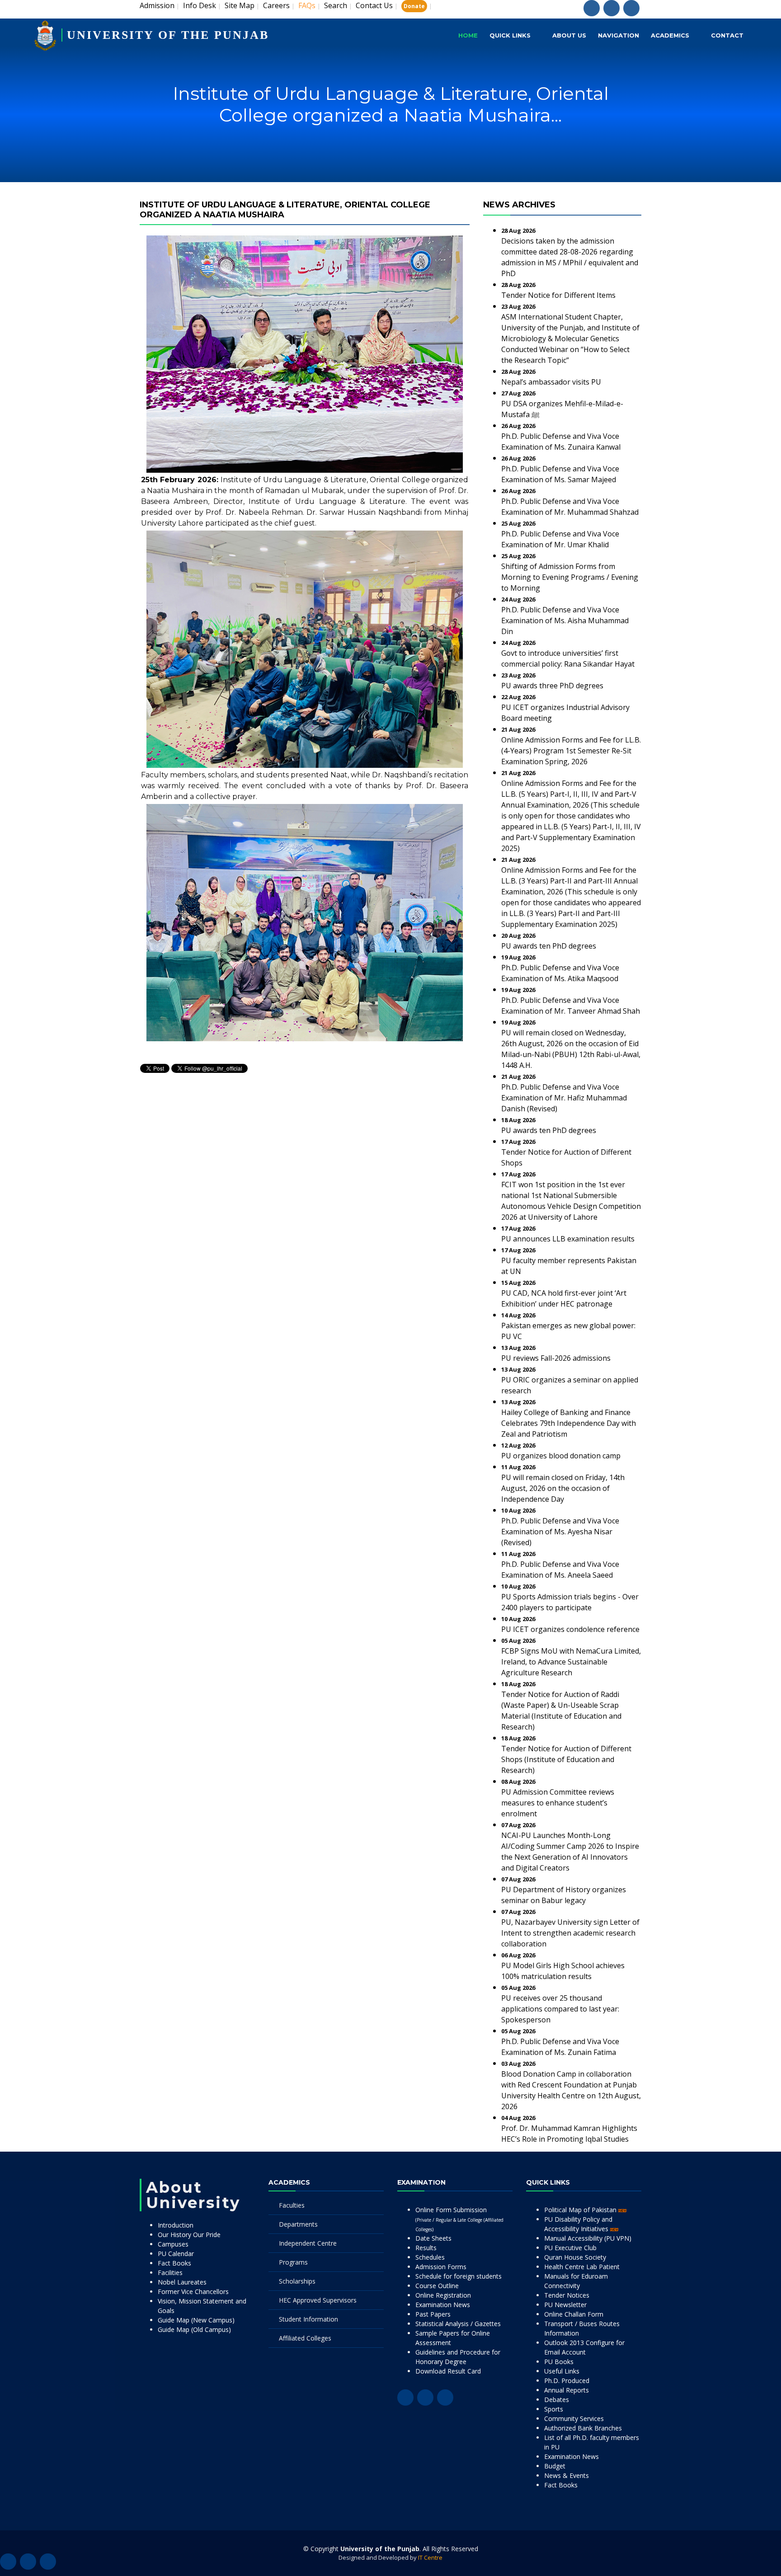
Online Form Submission (459, 2219)
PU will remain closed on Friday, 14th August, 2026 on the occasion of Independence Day (563, 1488)
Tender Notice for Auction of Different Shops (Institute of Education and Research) (566, 1759)
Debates (557, 2400)
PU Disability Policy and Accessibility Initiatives (578, 2224)
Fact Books (174, 2263)
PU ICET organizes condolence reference (570, 1629)
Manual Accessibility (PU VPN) (588, 2238)
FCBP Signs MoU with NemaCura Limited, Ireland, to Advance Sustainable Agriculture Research (571, 1662)
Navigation (619, 35)
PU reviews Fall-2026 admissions (556, 1358)
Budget (555, 2466)
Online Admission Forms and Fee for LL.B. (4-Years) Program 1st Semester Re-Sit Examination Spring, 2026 (571, 751)
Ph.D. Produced (567, 2381)
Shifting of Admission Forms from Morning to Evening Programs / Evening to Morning (570, 577)
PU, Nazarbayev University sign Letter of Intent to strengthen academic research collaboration (570, 1933)
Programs (293, 2262)
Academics (670, 35)
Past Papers (433, 2314)
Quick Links (510, 35)
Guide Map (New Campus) (196, 2320)
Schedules (430, 2257)
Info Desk (200, 5)
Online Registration (443, 2295)
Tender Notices (567, 2295)
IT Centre (430, 2557)
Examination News (443, 2305)
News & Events (567, 2475)
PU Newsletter (565, 2305)
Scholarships (297, 2281)
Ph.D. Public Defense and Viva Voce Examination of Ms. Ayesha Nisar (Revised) (560, 1532)
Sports (554, 2409)
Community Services (574, 2419)
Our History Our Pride (189, 2235)
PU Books (559, 2362)
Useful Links (562, 2371)
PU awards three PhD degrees (552, 686)
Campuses (173, 2244)
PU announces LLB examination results (568, 1239)
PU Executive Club (570, 2248)
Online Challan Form (574, 2314)
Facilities (170, 2273)
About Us (569, 35)
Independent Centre (308, 2243)
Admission (157, 5)
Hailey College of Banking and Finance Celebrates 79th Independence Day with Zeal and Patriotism (569, 1423)
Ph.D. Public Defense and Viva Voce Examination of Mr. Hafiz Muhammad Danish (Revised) (564, 1098)
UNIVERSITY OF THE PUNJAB (168, 35)
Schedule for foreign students (459, 2276)
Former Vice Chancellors (193, 2292)
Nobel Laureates (182, 2282)
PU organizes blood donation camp (561, 1456)
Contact (727, 35)
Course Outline (437, 2286)
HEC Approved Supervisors (318, 2300)
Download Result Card (448, 2371)
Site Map (240, 5)
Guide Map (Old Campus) (194, 2329)
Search (336, 5)
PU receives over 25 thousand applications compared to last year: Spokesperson (560, 2009)
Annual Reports (567, 2390)
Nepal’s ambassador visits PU (551, 382)
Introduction (176, 2225)
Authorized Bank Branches (583, 2428)
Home (468, 35)
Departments (298, 2224)
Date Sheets (433, 2238)
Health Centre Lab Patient (582, 2267)
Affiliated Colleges (305, 2338)
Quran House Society (575, 2257)
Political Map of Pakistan (581, 2210)
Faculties (292, 2205)
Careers (276, 5)
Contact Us (374, 5)
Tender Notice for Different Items (558, 295)
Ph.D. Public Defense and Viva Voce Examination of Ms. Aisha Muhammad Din (565, 620)
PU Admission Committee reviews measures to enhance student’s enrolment (558, 1803)
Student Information (308, 2319)
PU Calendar (176, 2254)
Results (426, 2248)
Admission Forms (441, 2267)
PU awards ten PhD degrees (549, 946)
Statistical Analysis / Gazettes (458, 2324)
